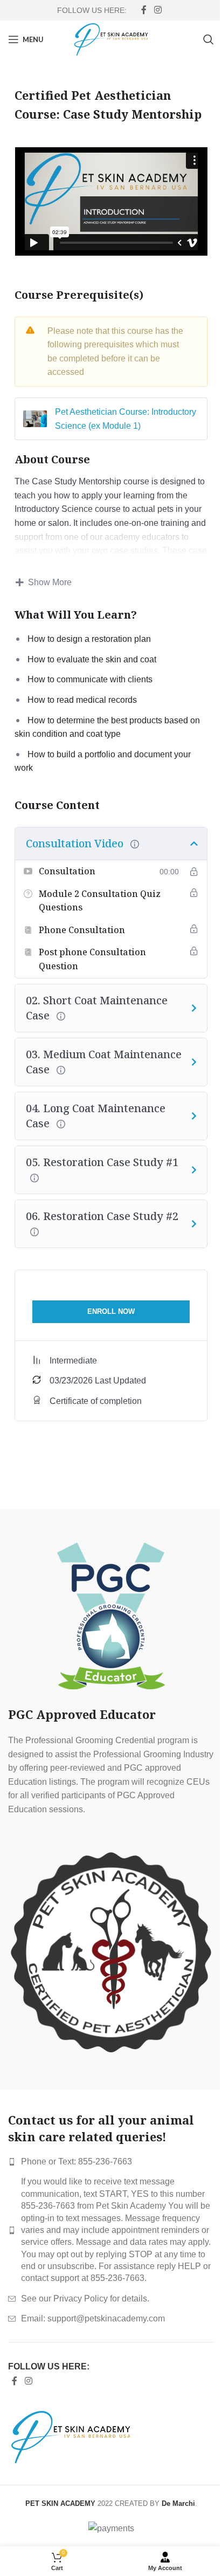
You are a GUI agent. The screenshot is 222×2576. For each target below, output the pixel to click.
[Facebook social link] (144, 10)
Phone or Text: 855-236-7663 (77, 2161)
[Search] (209, 39)
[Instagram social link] (158, 10)
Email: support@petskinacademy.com (93, 2318)
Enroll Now (111, 1311)
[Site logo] (111, 39)
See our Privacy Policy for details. (85, 2298)
